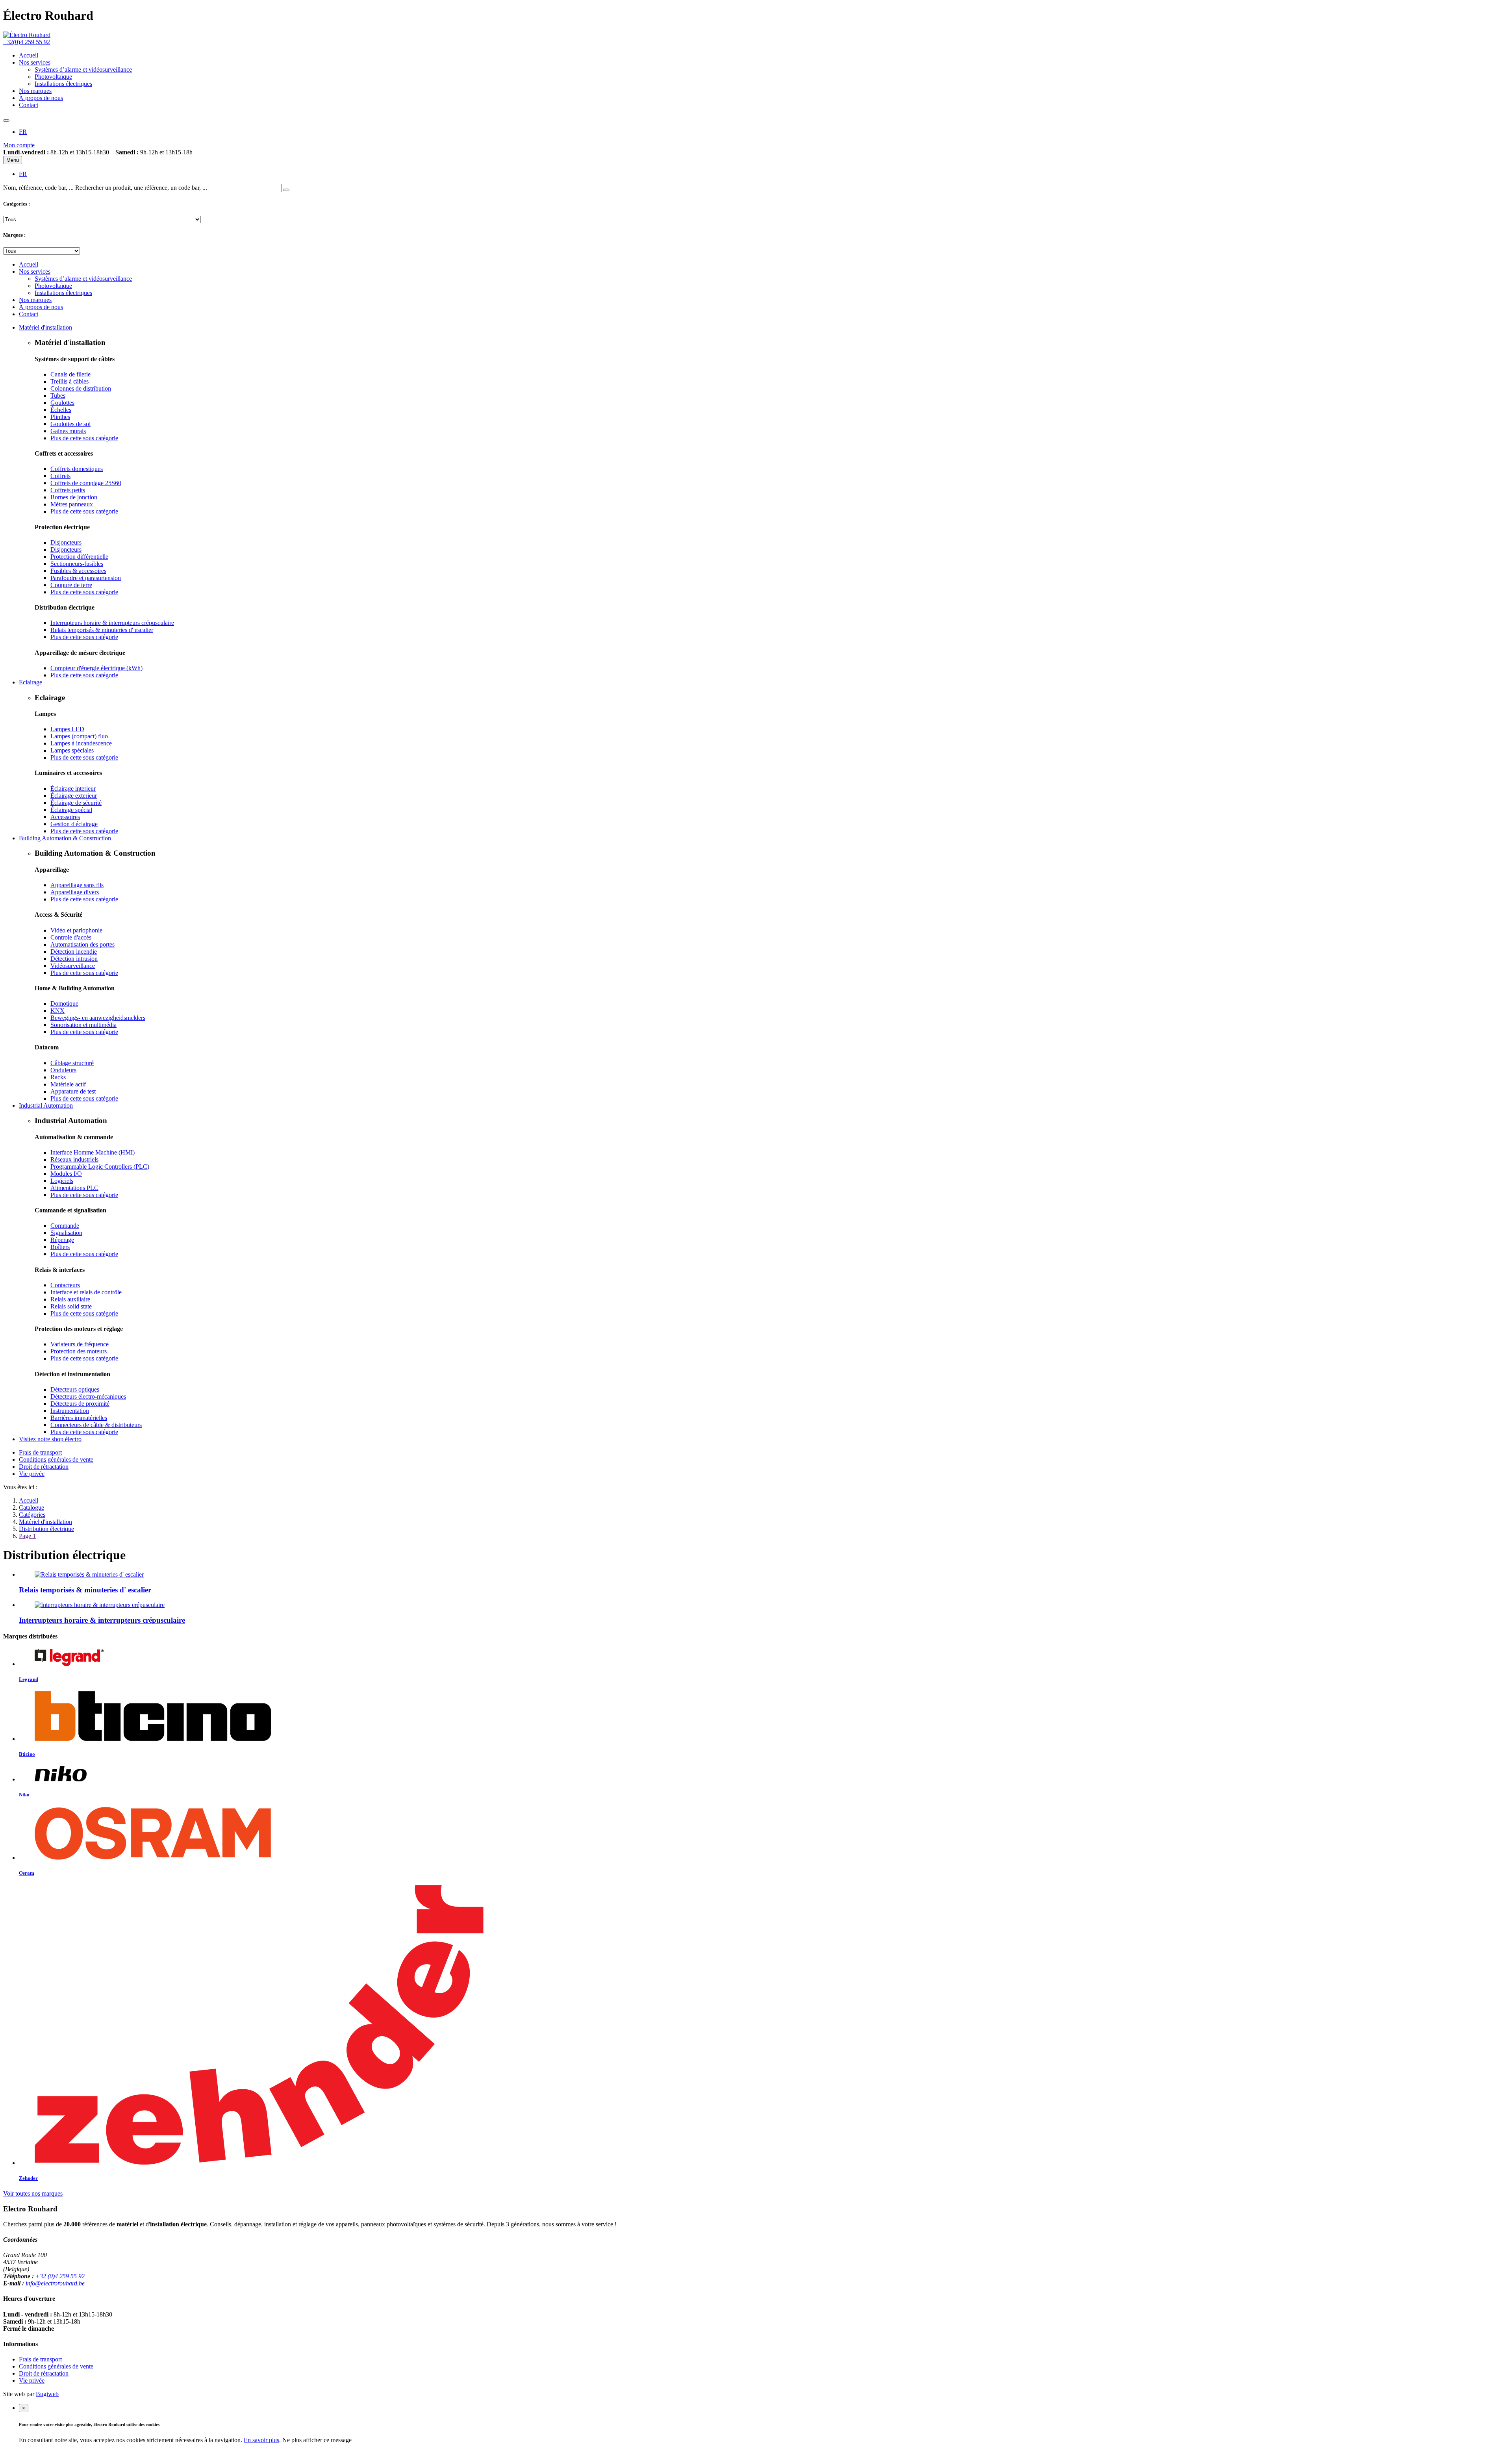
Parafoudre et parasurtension (86, 578)
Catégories (32, 1515)
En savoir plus (261, 2440)
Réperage (62, 1240)
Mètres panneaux (72, 504)
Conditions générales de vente (56, 1459)
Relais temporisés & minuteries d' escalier (102, 630)
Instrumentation (70, 1411)
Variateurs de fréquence (80, 1344)
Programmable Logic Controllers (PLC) (100, 1167)
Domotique (64, 1004)
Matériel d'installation (45, 1522)
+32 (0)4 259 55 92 (60, 2276)
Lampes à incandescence (81, 743)
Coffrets (60, 476)
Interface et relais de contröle (86, 1292)
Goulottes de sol (70, 424)
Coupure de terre (71, 585)
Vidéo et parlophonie (76, 930)
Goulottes (62, 403)
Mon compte (19, 145)
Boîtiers (60, 1247)
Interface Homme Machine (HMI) (93, 1152)
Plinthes (60, 417)
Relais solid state (71, 1306)
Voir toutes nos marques (33, 2193)
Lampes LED (67, 729)
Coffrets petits (68, 490)
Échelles (61, 410)
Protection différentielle (79, 557)
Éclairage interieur (73, 789)
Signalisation (66, 1233)
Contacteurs (65, 1285)
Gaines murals (68, 431)
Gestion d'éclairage (74, 824)
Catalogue (31, 1508)
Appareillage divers (75, 892)
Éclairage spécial (71, 810)
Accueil (29, 1500)
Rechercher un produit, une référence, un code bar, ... (141, 188)
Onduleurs (63, 1070)
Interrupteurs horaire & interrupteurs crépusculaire (112, 623)
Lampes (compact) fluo (79, 736)
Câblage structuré (72, 1063)
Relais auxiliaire (70, 1299)
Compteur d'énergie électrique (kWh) (96, 668)
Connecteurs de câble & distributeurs (96, 1425)
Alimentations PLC (74, 1188)
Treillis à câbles (69, 381)
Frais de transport (40, 1452)
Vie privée (32, 1474)
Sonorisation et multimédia (83, 1025)
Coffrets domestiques (77, 469)
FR (23, 132)
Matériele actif (68, 1084)
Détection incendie (74, 952)
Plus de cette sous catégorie (84, 438)
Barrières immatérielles (79, 1418)
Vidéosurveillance (73, 966)
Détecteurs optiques (75, 1389)
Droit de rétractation (44, 1467)
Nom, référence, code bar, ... (38, 188)
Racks (58, 1077)
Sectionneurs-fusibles (77, 564)
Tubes (58, 396)
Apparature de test (73, 1091)
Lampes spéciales (72, 750)
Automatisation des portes (82, 944)
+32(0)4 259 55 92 (27, 42)
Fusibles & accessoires (78, 571)
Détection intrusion (74, 959)
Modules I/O (66, 1174)
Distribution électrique (46, 1529)
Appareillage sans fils (77, 885)
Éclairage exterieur (74, 796)
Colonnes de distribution (81, 388)
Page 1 (27, 1536)
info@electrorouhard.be (55, 2283)
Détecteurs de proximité (80, 1404)
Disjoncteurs (66, 542)
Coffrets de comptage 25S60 (86, 483)
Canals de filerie (70, 374)
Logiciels (62, 1181)
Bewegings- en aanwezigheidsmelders (98, 1018)
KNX (57, 1011)
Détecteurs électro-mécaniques (88, 1396)
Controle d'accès (71, 937)
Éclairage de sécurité (76, 803)
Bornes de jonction (74, 497)
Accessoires (65, 817)
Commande (65, 1226)
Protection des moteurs (79, 1351)
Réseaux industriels (74, 1159)
